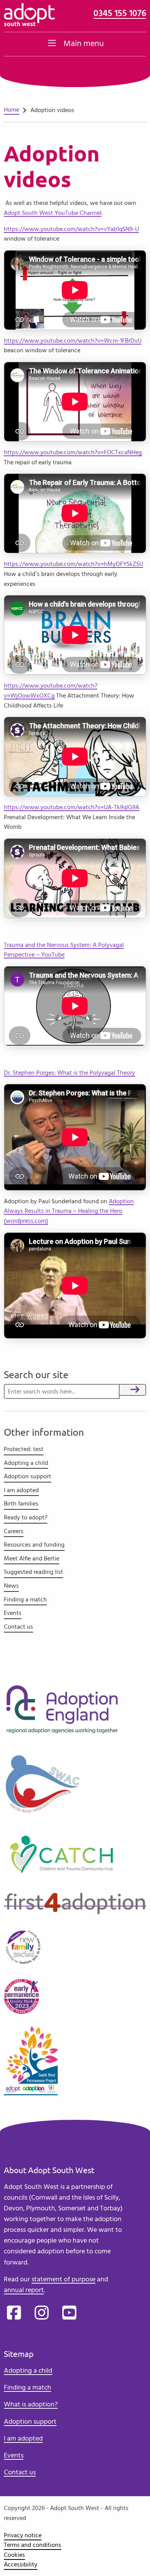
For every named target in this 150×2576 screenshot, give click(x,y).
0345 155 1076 (120, 14)
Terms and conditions (32, 2545)
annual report (24, 2290)
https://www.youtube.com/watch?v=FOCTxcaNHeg (73, 452)
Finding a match (25, 1600)
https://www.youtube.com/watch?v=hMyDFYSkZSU (73, 564)
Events (13, 1613)
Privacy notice (23, 2535)
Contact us (18, 1627)
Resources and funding (34, 1545)
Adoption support (27, 1476)
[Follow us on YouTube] (69, 2313)
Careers (14, 1531)
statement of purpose (63, 2279)
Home (12, 110)
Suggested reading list (33, 1572)
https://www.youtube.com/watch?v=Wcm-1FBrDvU (73, 341)
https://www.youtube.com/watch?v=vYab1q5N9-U (71, 229)
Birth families (21, 1504)
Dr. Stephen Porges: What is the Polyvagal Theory (69, 1073)
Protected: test (24, 1449)
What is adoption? (31, 2404)
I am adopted (21, 1490)
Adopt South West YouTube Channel (53, 213)
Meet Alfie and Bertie (32, 1558)
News (11, 1586)
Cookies (14, 2555)
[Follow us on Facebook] (14, 2313)
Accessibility (21, 2564)
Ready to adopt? (26, 1517)
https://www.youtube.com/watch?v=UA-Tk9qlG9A (72, 807)
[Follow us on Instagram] (42, 2313)
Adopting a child (26, 1463)
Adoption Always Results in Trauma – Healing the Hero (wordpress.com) (69, 1211)
